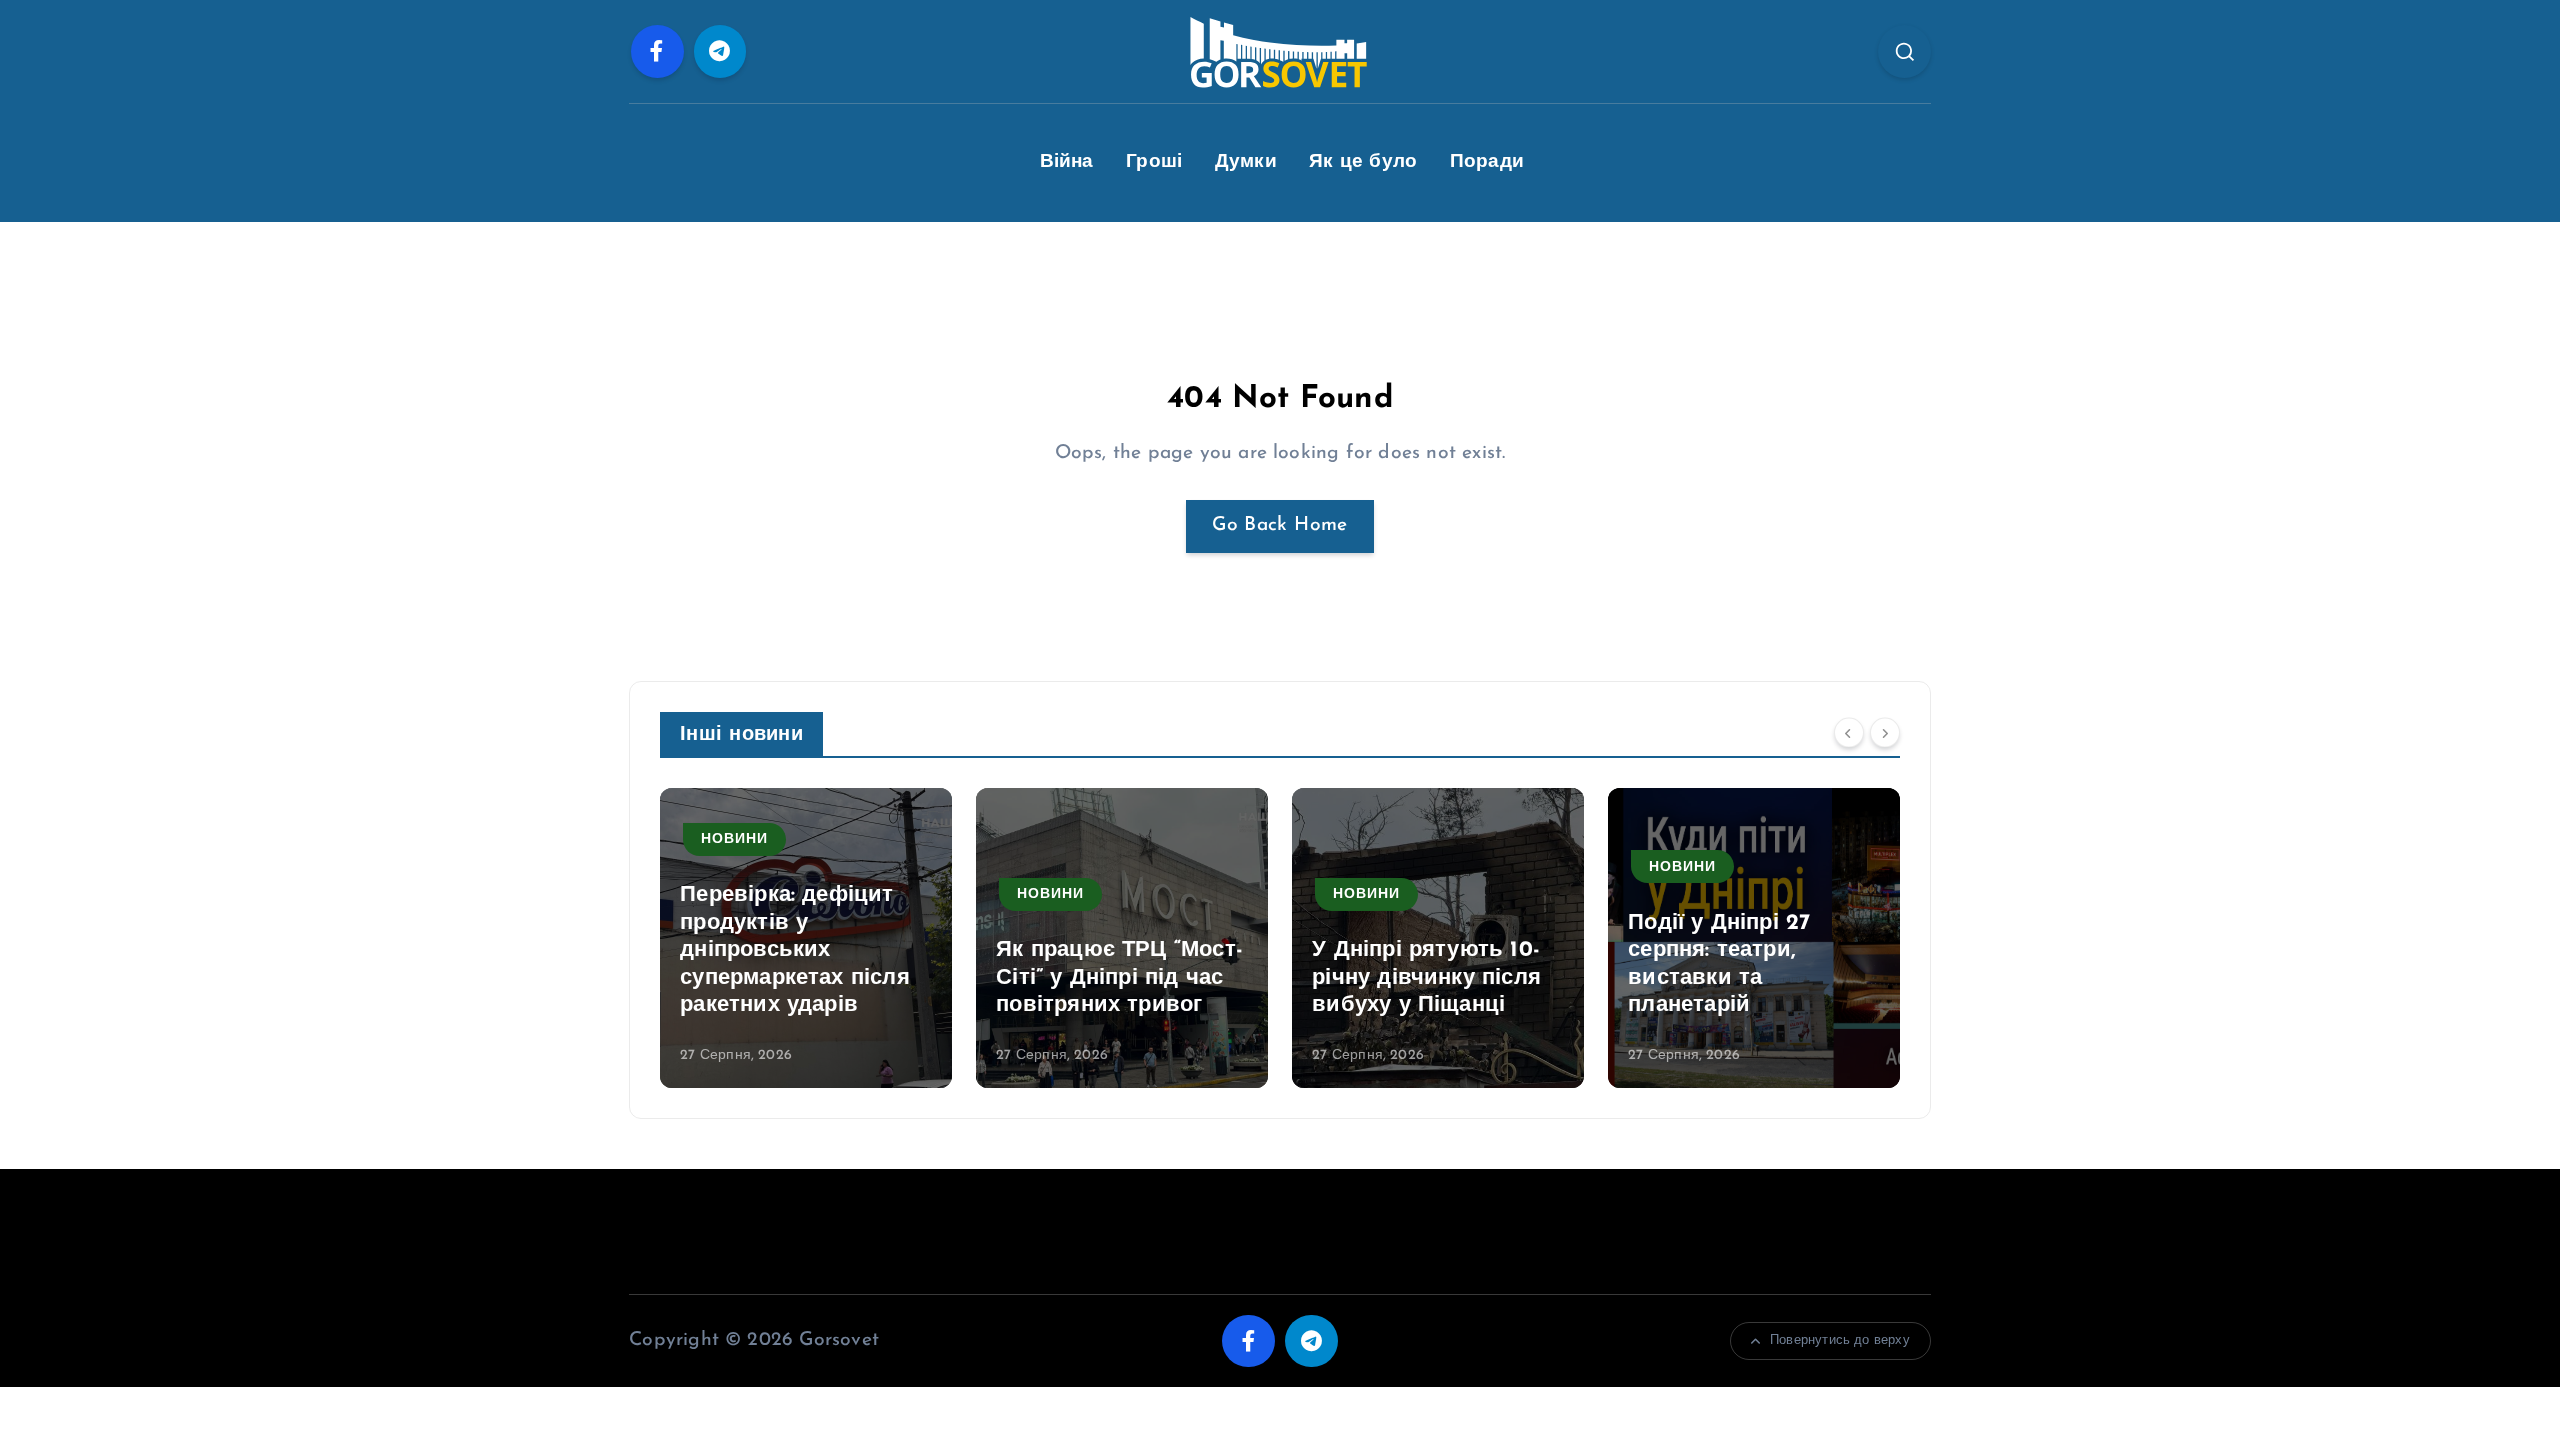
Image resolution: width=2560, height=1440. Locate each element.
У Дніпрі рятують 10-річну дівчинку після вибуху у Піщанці (1426, 978)
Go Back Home (1279, 525)
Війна (1067, 162)
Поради (1487, 162)
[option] (806, 938)
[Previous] (1849, 732)
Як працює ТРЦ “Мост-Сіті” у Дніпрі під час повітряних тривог (1119, 978)
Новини (734, 839)
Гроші (1154, 162)
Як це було (1363, 162)
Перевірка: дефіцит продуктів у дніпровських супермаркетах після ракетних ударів (795, 950)
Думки (1246, 162)
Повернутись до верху (1840, 1340)
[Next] (1885, 732)
